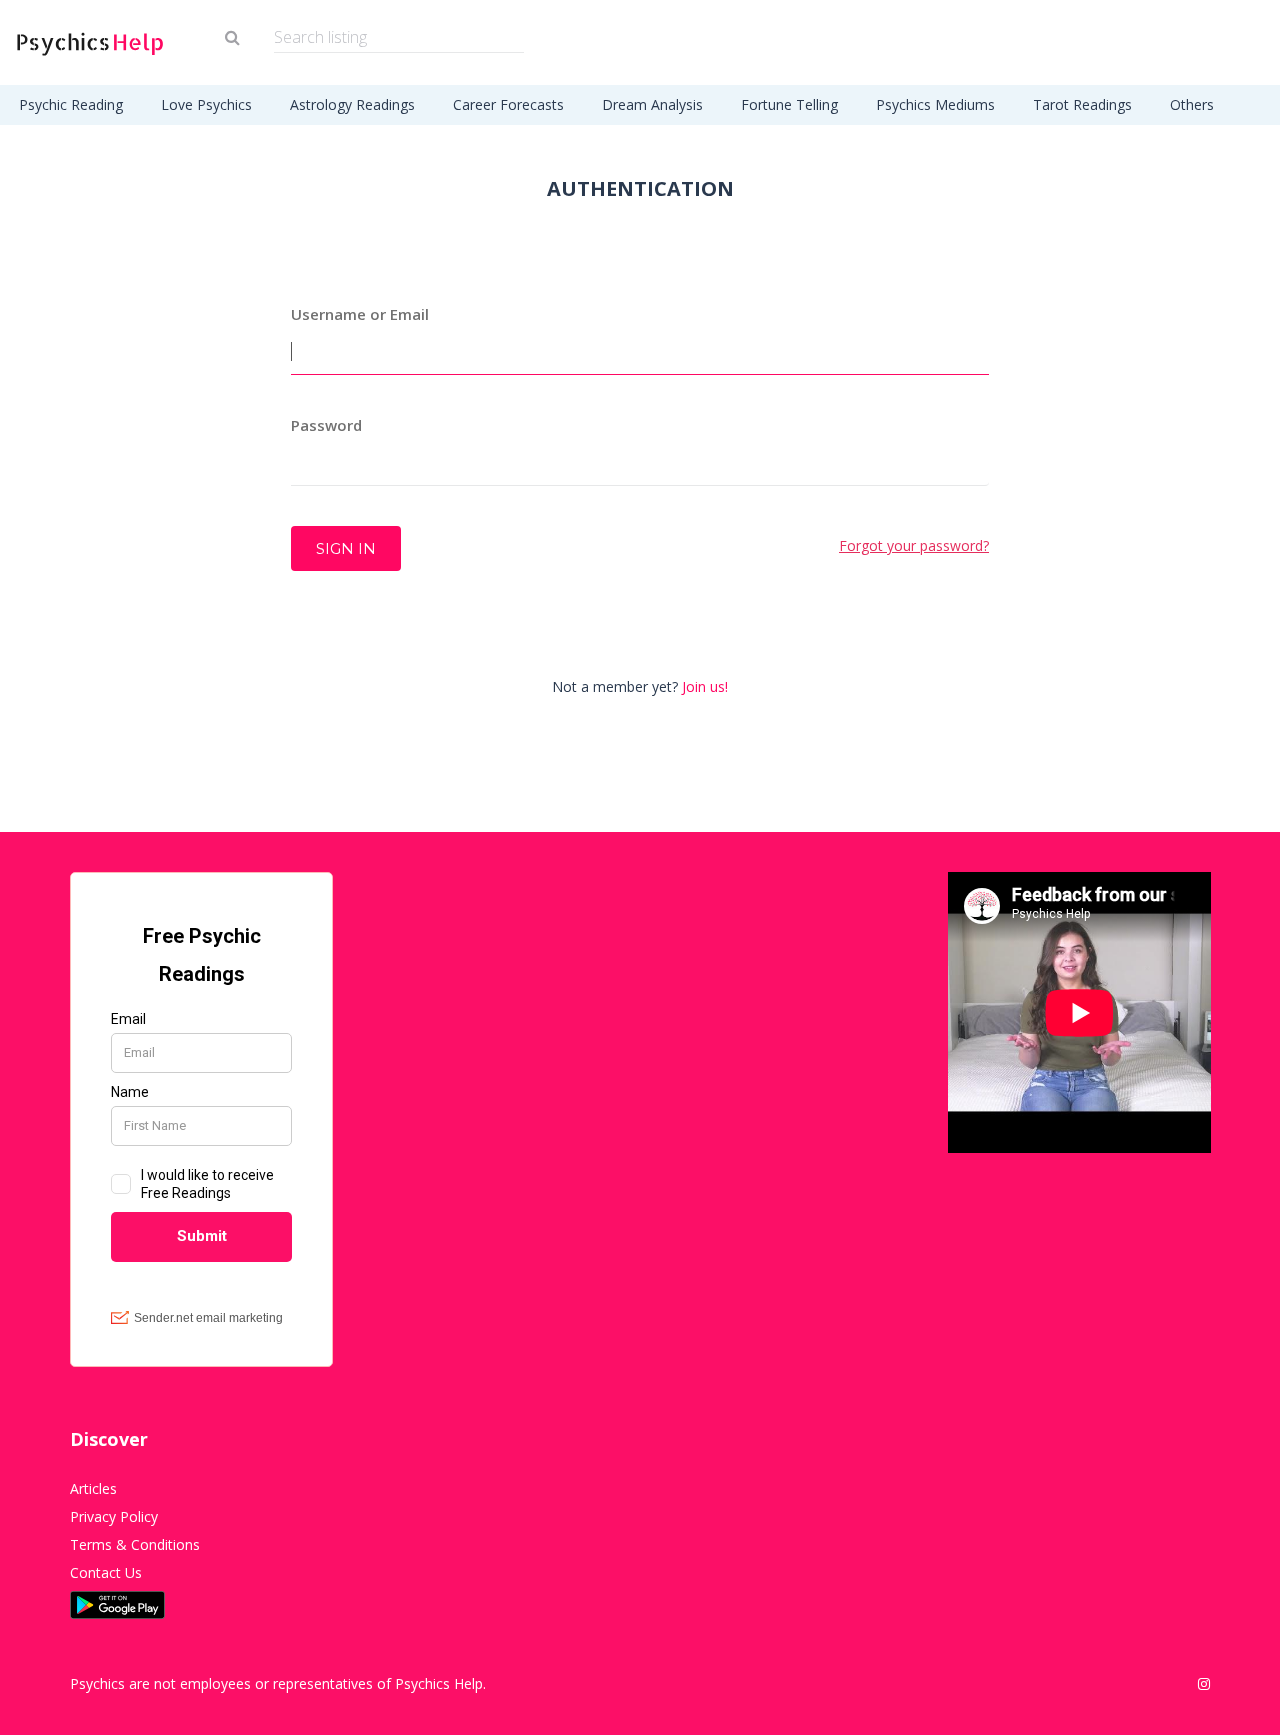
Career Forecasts (508, 104)
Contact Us (106, 1572)
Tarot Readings (1082, 104)
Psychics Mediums (935, 104)
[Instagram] (1204, 1684)
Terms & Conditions (135, 1544)
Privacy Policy (114, 1516)
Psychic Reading (71, 104)
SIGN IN (346, 548)
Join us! (705, 686)
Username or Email (360, 314)
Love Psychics (206, 104)
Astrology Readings (352, 104)
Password (326, 425)
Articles (93, 1488)
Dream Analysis (652, 104)
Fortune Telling (789, 104)
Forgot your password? (914, 545)
